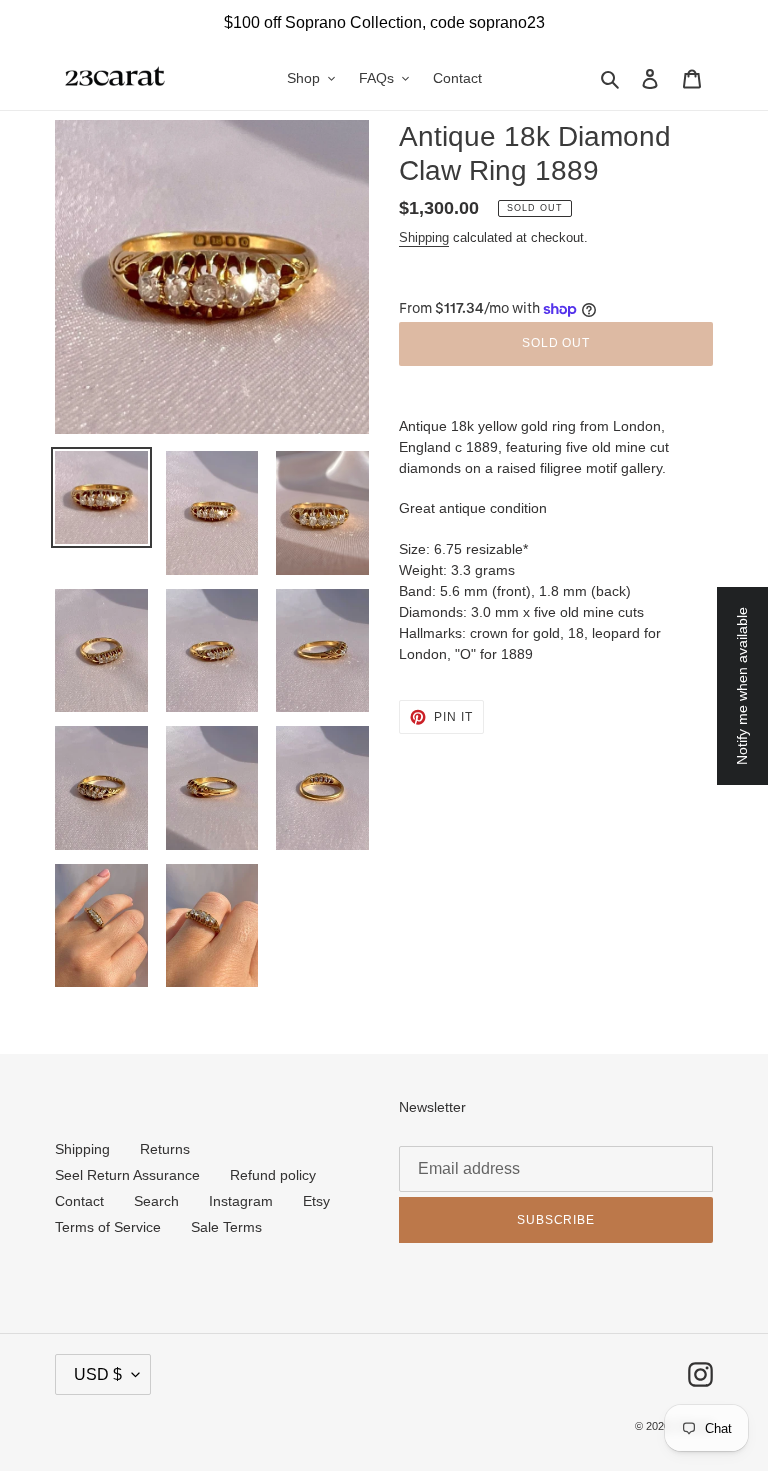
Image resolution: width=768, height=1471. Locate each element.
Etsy (316, 1201)
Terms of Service (108, 1227)
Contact (79, 1201)
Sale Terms (226, 1227)
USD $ (98, 1374)
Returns (165, 1149)
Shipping (424, 237)
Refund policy (273, 1175)
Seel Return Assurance (127, 1175)
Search (156, 1201)
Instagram (241, 1201)
